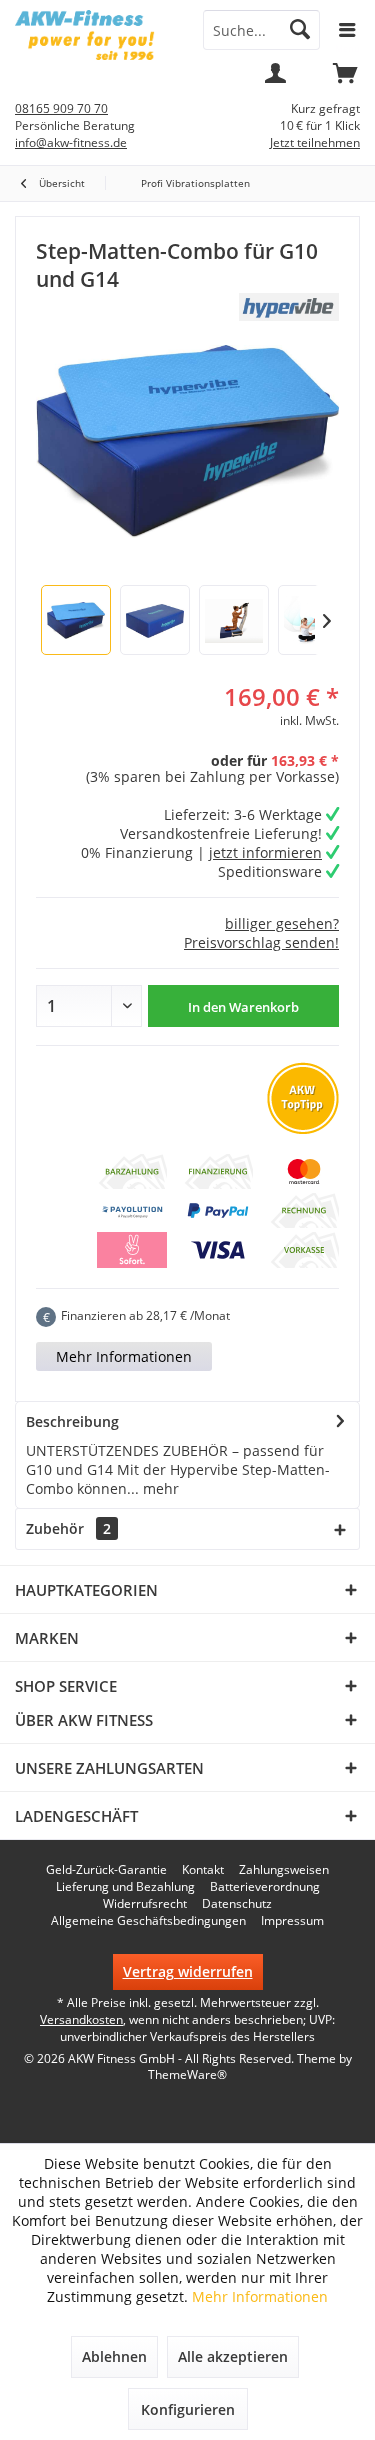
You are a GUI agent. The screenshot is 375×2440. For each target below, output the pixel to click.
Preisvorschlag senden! (261, 942)
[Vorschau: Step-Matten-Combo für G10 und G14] (76, 620)
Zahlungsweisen (284, 1870)
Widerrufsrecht (145, 1904)
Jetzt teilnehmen (315, 142)
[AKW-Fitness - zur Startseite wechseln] (94, 35)
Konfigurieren (188, 2409)
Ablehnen (114, 2356)
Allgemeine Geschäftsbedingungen (148, 1921)
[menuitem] (345, 80)
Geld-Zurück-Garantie (106, 1870)
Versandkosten (81, 2019)
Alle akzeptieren (233, 2356)
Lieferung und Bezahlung (125, 1887)
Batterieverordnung (265, 1887)
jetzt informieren (265, 852)
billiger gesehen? (282, 923)
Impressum (292, 1921)
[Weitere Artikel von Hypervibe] (289, 307)
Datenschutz (237, 1904)
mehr (159, 1488)
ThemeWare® (187, 2074)
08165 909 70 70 (61, 108)
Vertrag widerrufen (188, 1971)
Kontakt (203, 1870)
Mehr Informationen (124, 1356)
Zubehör (68, 1528)
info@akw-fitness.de (71, 142)
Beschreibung (72, 1421)
